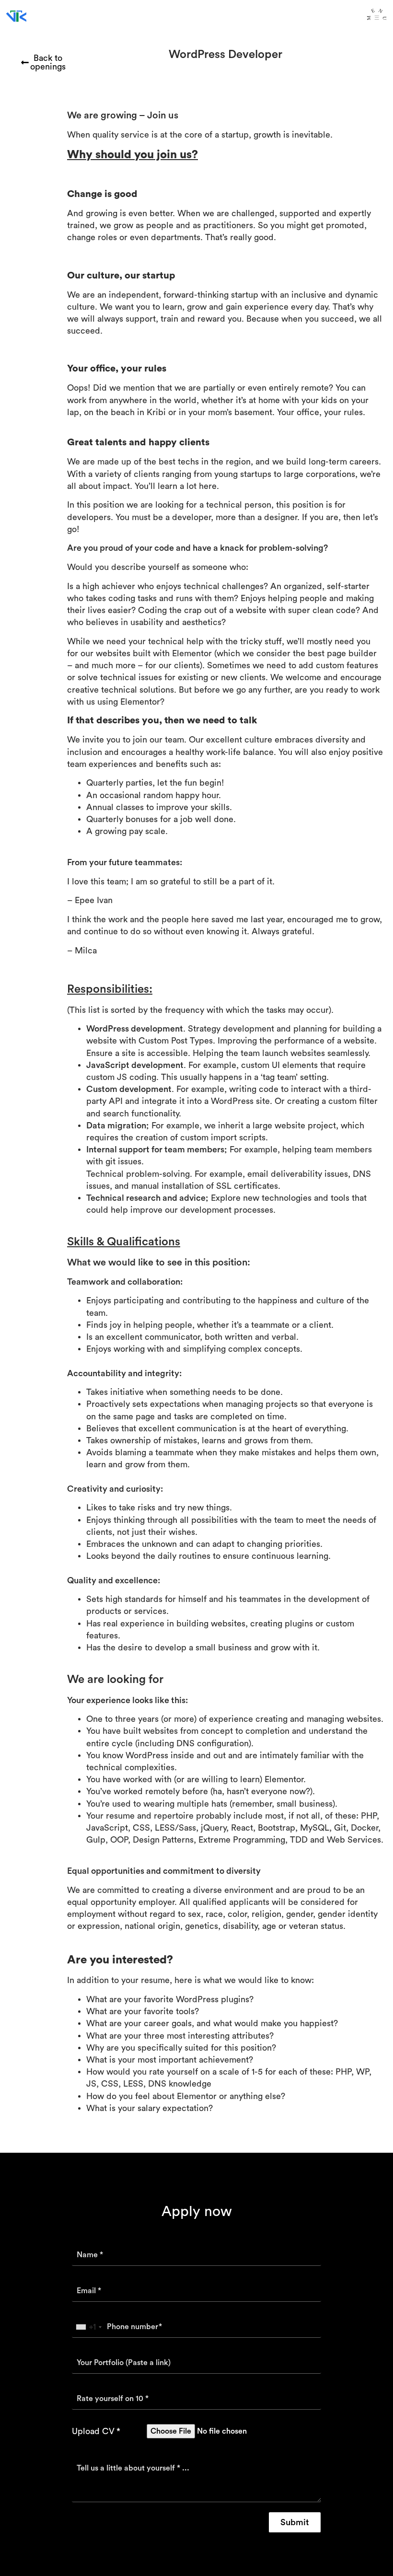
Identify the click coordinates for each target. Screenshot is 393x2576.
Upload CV (93, 2431)
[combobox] (88, 2327)
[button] (295, 2522)
